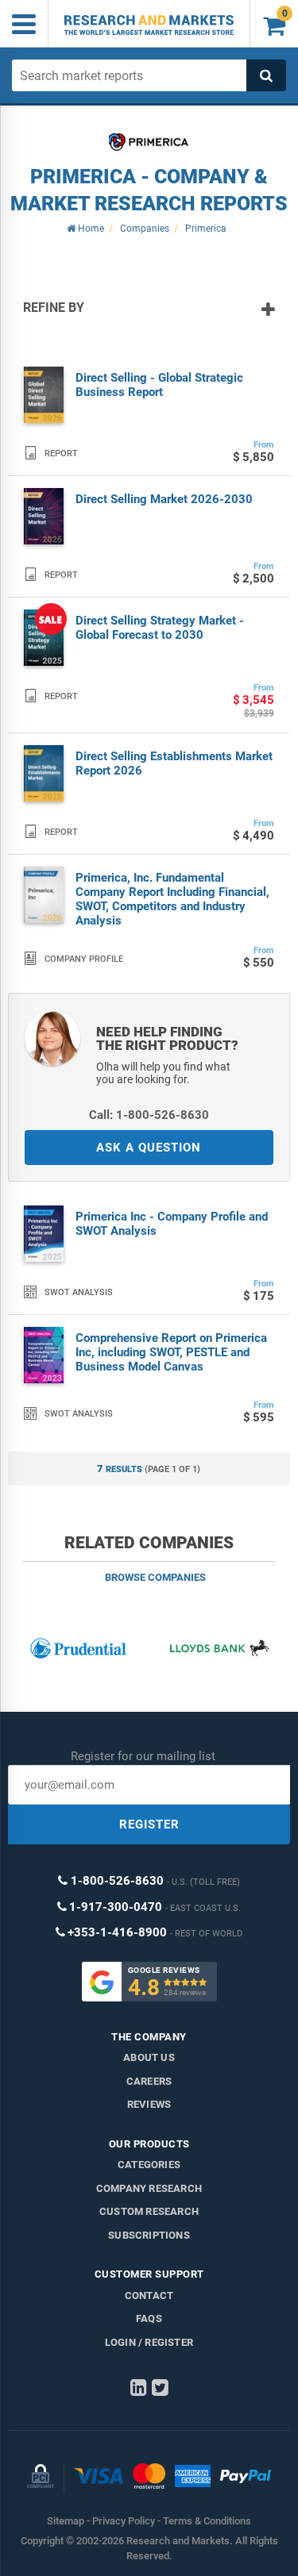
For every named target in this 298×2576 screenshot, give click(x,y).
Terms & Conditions (207, 2521)
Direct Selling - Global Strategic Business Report (159, 385)
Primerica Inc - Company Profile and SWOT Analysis (172, 1224)
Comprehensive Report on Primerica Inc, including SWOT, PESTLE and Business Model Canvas (171, 1352)
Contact (149, 2295)
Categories (149, 2165)
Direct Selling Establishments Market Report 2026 (174, 763)
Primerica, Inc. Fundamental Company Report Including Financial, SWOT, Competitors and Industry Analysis (172, 899)
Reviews (149, 2104)
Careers (149, 2081)
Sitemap (66, 2521)
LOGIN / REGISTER (149, 2342)
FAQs (149, 2318)
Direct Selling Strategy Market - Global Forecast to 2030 (160, 628)
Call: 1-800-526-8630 (149, 1115)
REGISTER (149, 1824)
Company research (149, 2188)
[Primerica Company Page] (149, 142)
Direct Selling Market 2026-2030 (164, 499)
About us (149, 2057)
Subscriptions (149, 2235)
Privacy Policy (124, 2521)
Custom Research (149, 2211)
